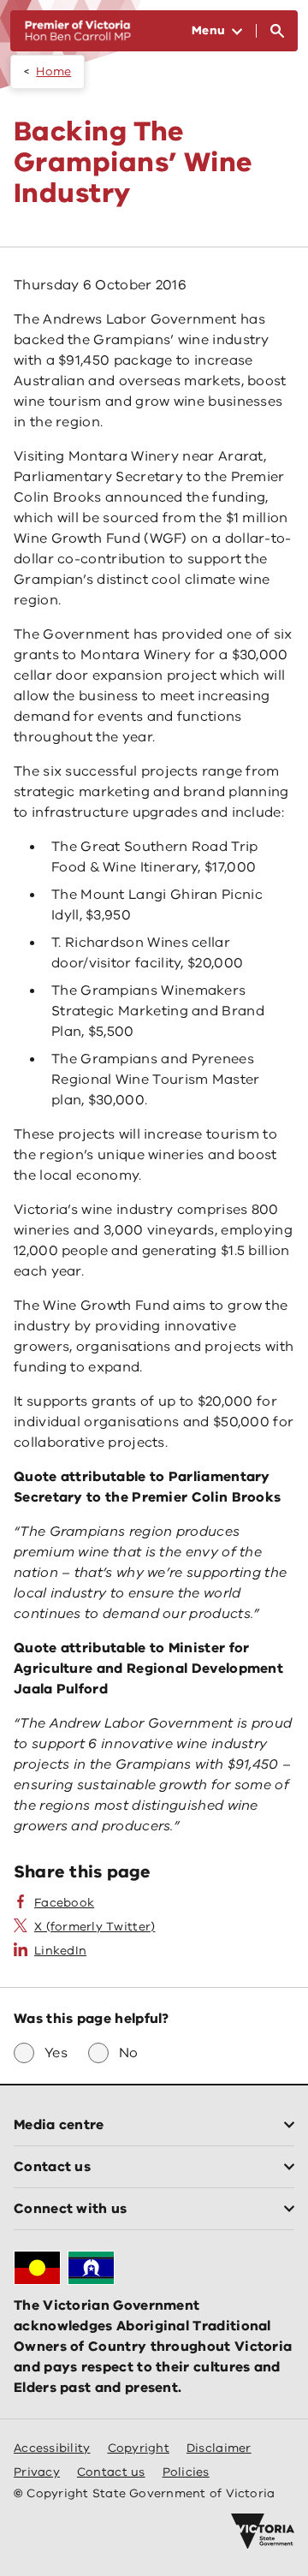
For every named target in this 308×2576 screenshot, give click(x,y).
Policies (186, 2472)
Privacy (37, 2472)
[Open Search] (277, 31)
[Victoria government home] (263, 2531)
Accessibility (52, 2448)
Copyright (139, 2448)
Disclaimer (219, 2448)
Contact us (111, 2472)
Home (53, 71)
